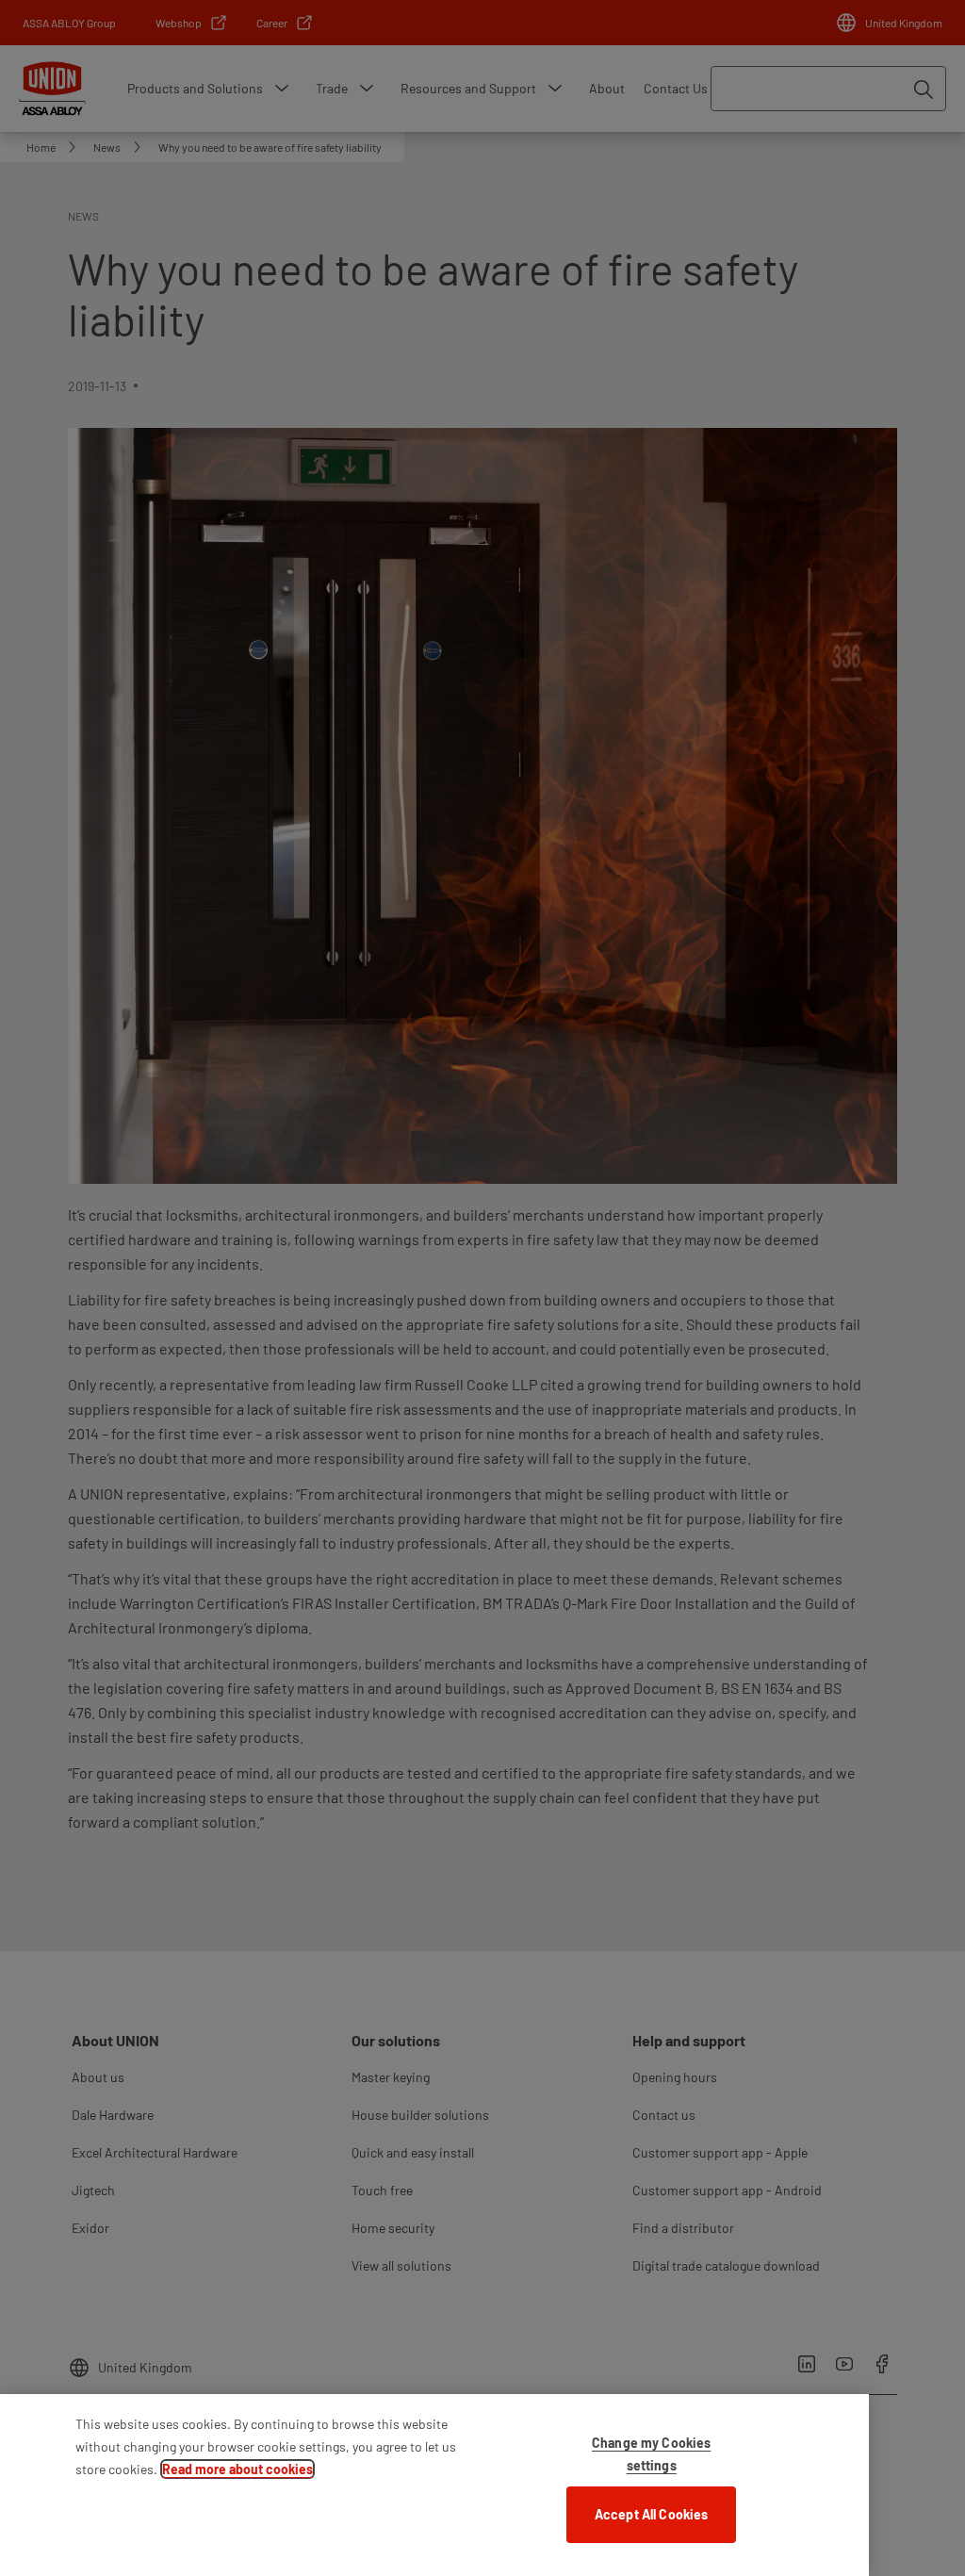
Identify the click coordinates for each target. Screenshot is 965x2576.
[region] (434, 2485)
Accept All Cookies (652, 2514)
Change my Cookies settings (651, 2454)
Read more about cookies (237, 2469)
